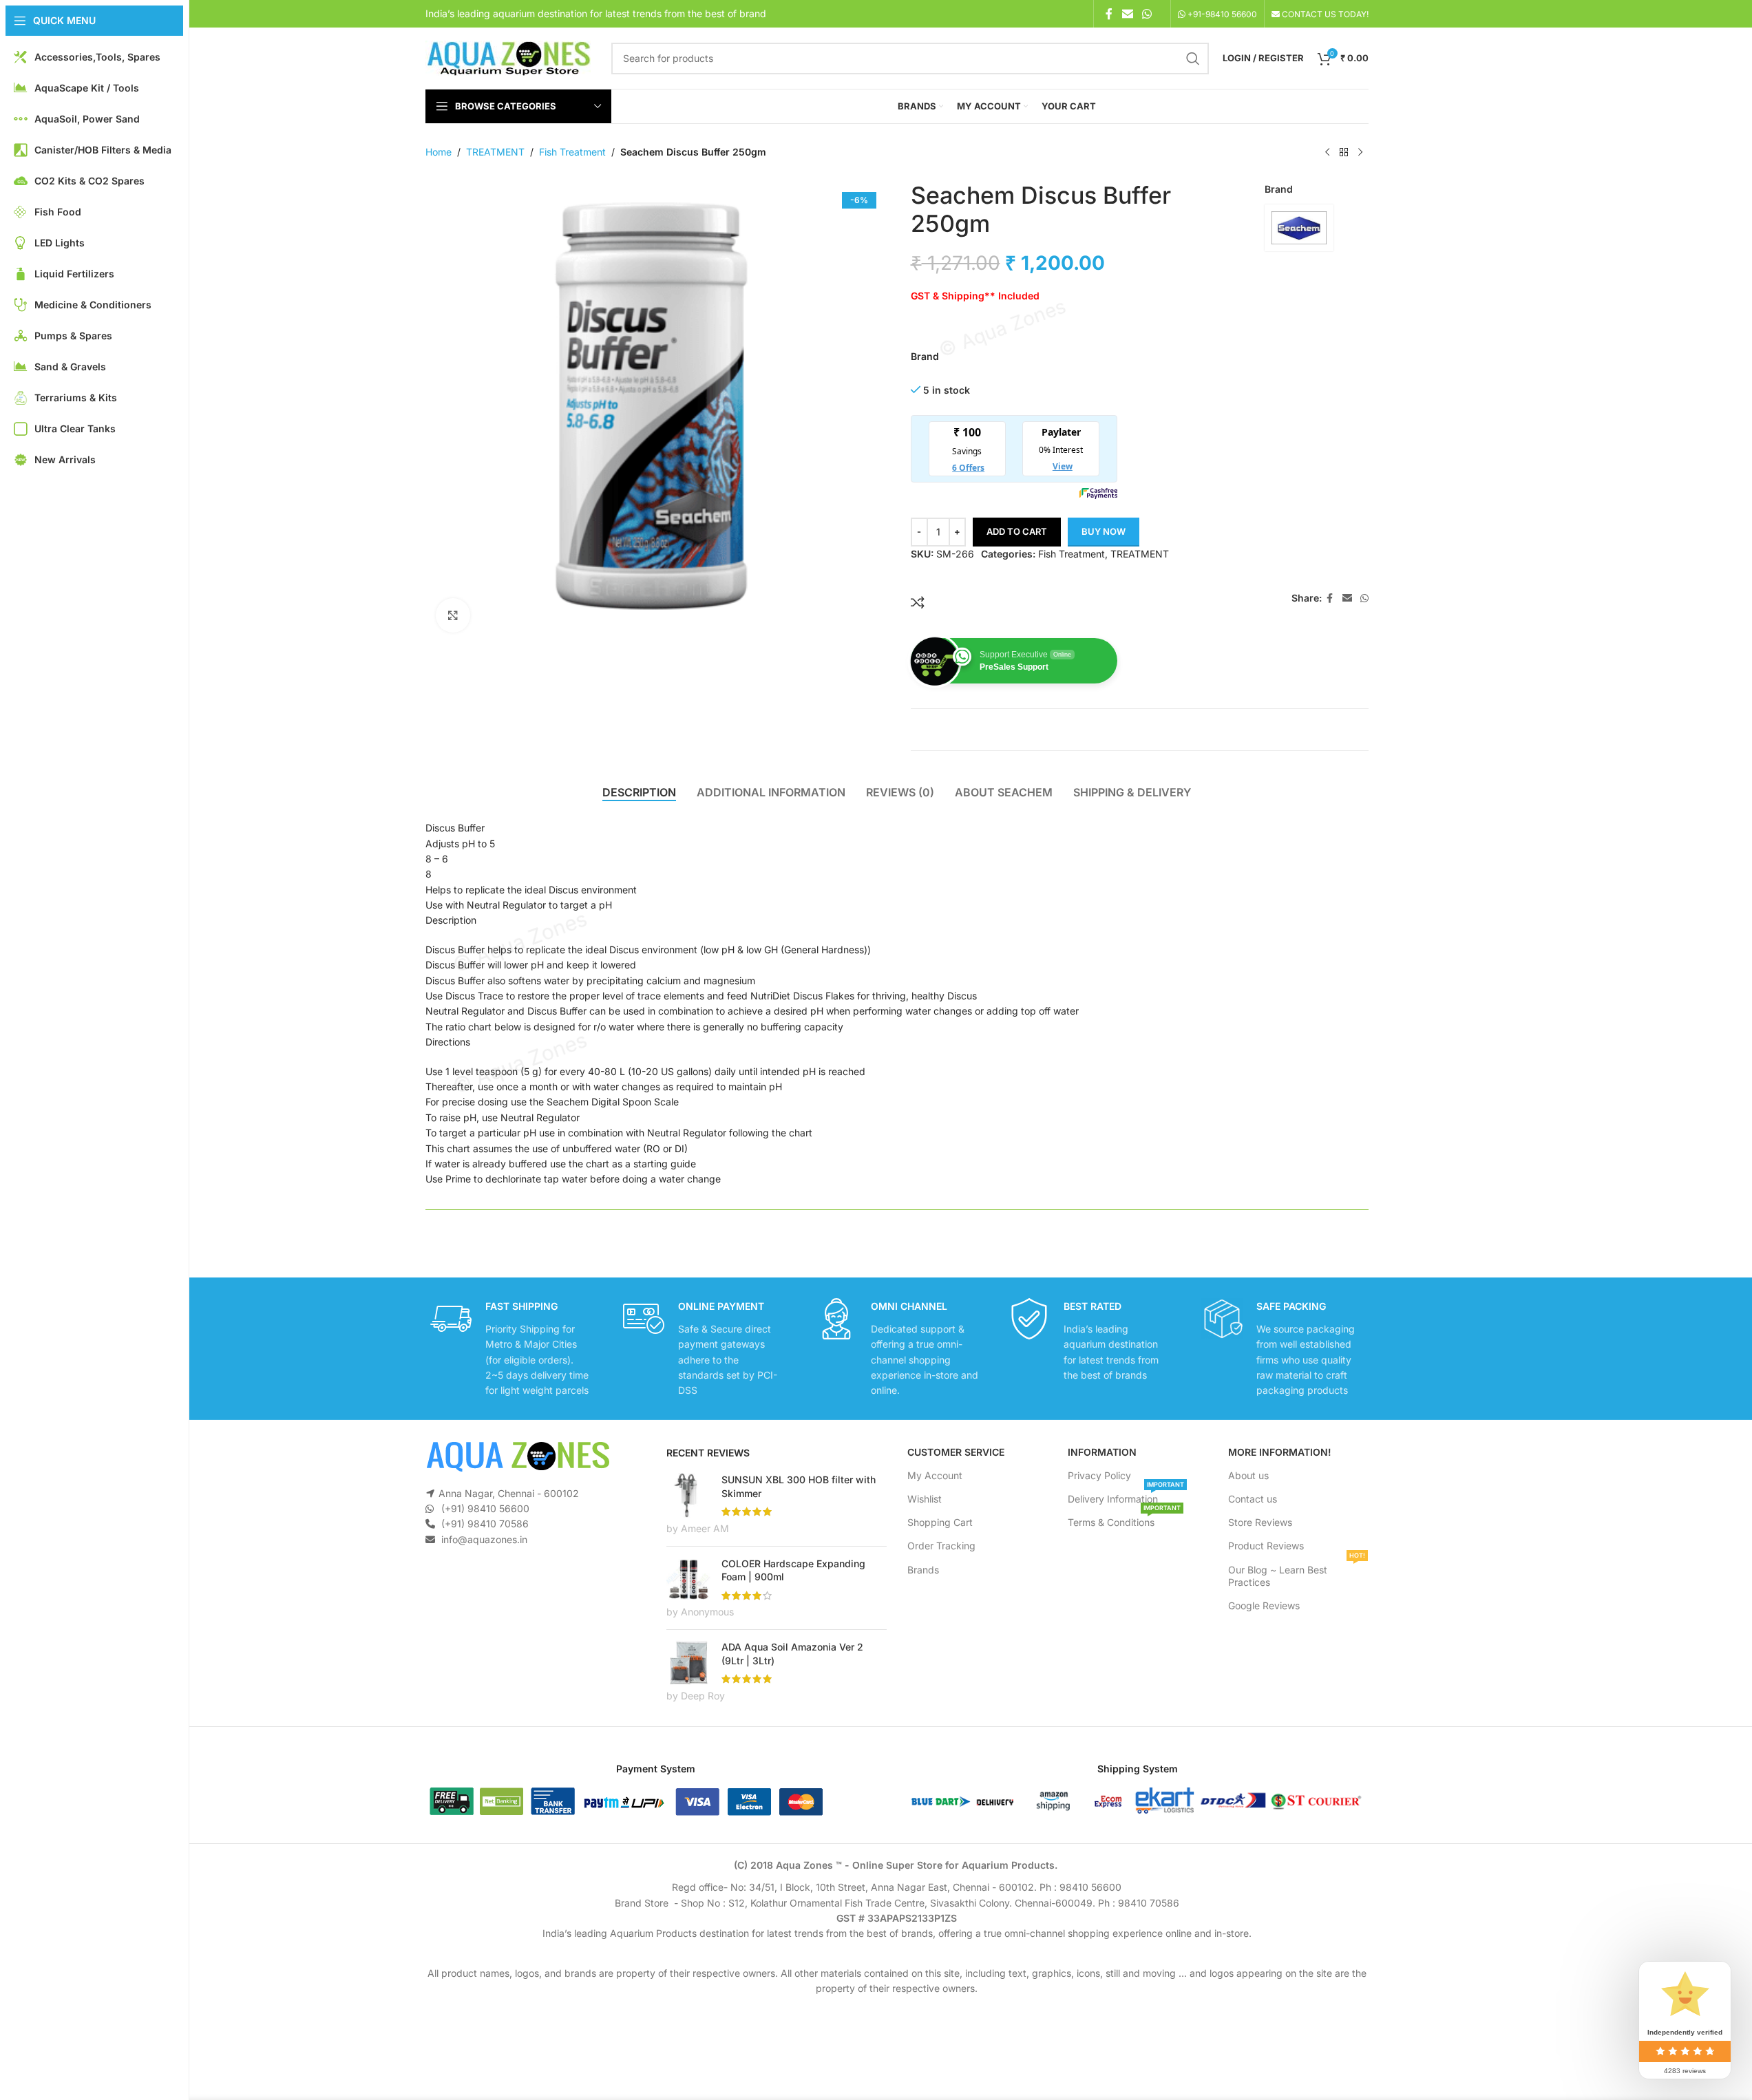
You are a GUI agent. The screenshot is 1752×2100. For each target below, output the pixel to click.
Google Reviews (1264, 1605)
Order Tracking (941, 1546)
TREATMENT (495, 152)
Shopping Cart (940, 1522)
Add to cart (1017, 531)
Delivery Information (1126, 1496)
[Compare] (918, 602)
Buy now (1104, 531)
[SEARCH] (1193, 59)
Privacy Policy (1099, 1475)
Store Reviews (1260, 1522)
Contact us (1253, 1499)
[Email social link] (1127, 14)
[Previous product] (1327, 153)
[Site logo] (508, 57)
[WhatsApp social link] (1147, 14)
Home (439, 152)
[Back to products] (1344, 153)
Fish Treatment (572, 152)
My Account (935, 1475)
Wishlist (925, 1499)
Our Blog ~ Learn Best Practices (1297, 1573)
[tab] (639, 792)
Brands (923, 1570)
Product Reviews (1266, 1546)
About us (1248, 1475)
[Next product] (1360, 153)
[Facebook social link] (1109, 14)
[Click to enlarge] (453, 615)
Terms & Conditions (1124, 1519)
